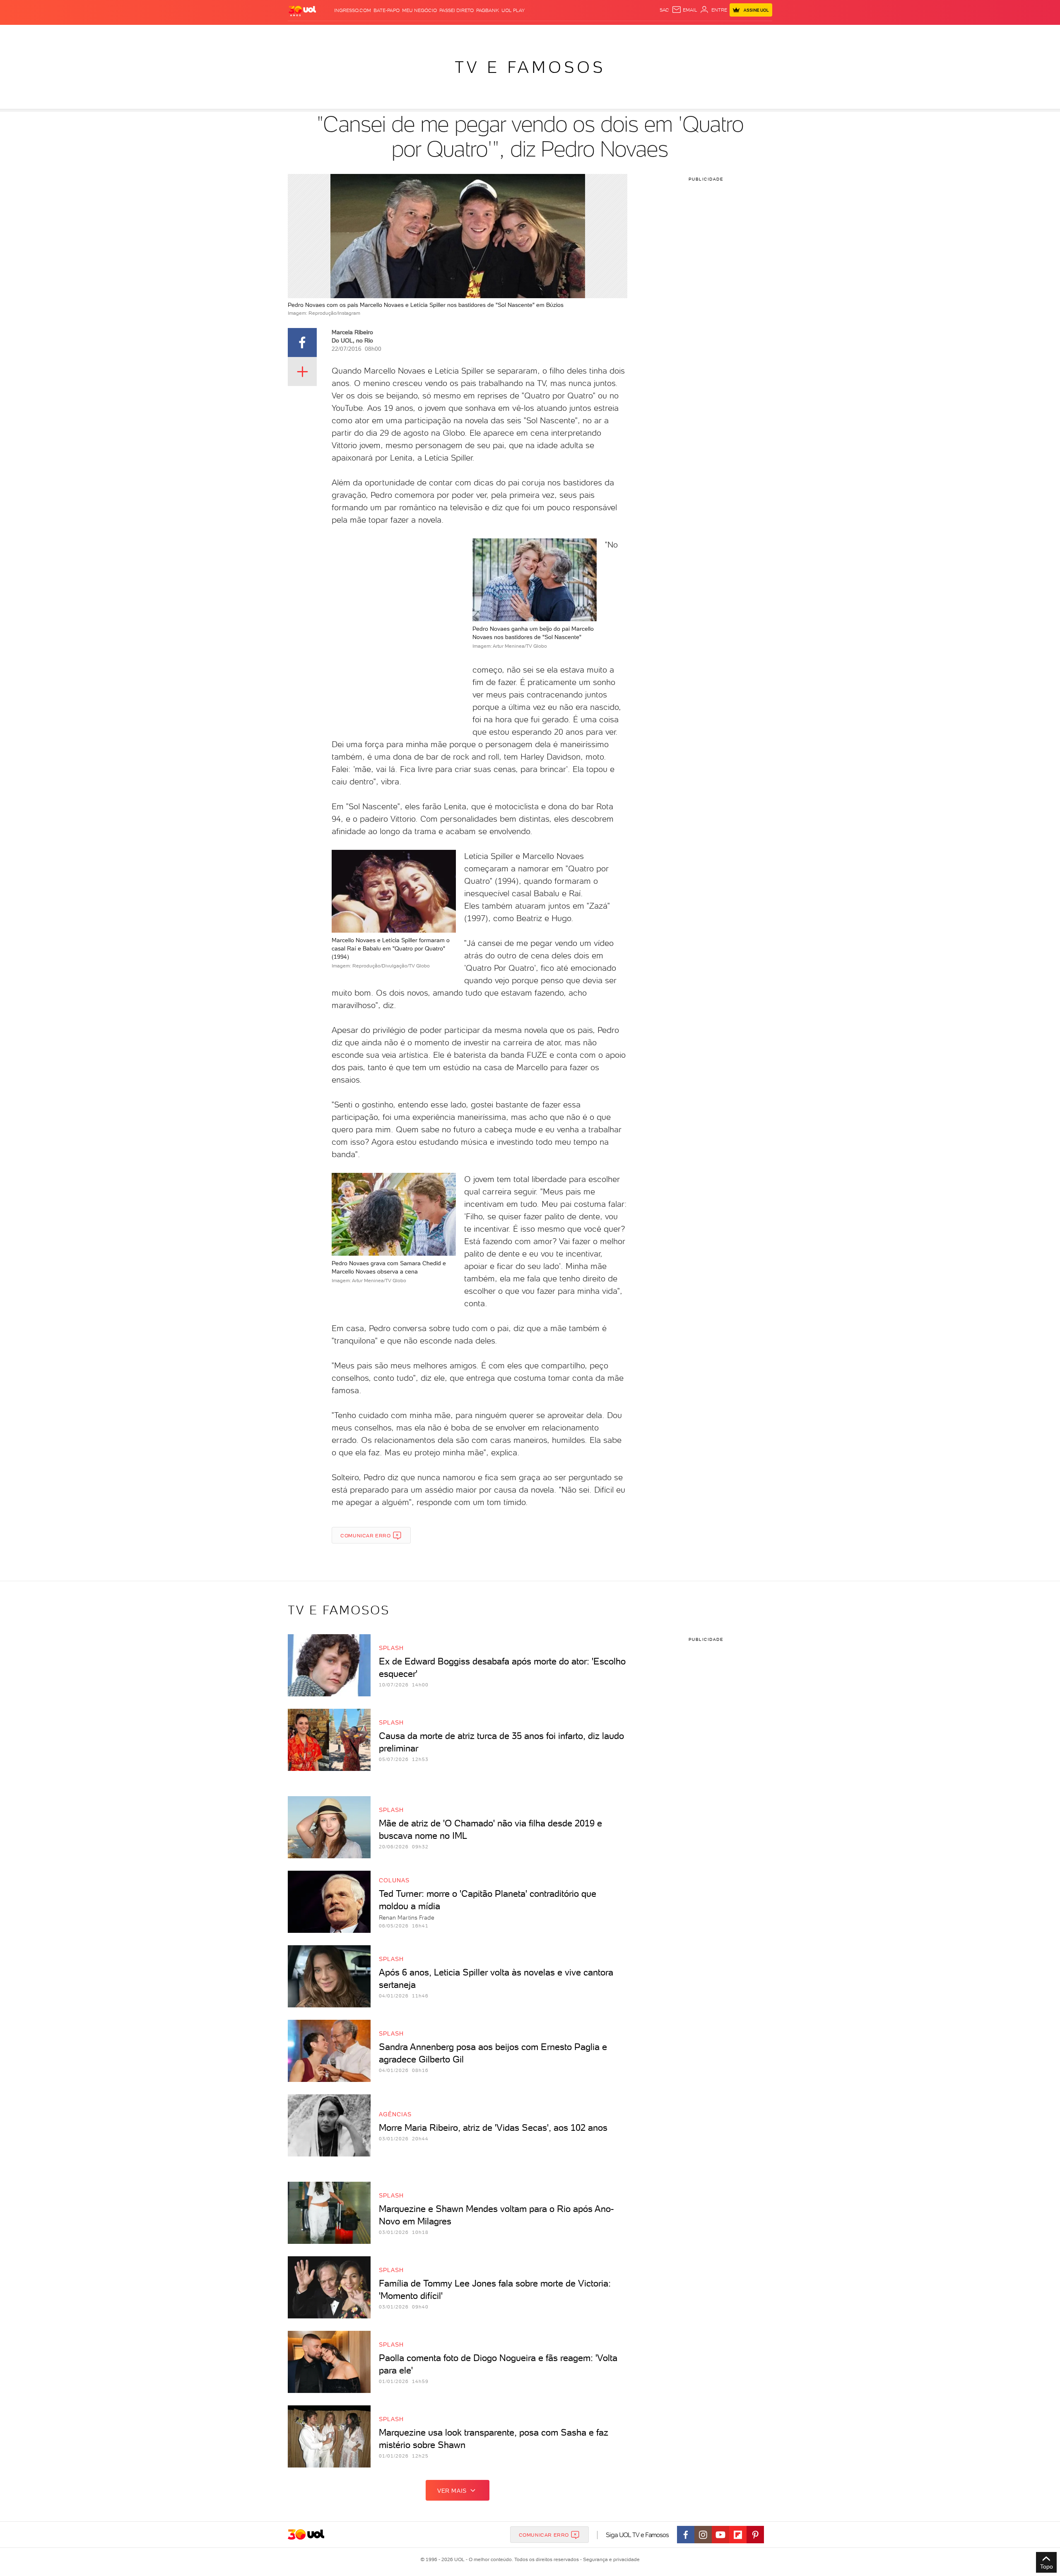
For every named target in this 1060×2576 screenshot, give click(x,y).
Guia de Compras (758, 33)
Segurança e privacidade (610, 2559)
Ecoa (624, 33)
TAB (690, 33)
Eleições (353, 33)
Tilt (610, 33)
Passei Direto (457, 10)
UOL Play (513, 10)
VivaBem (591, 33)
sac (664, 10)
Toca (723, 33)
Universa (563, 33)
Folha (488, 33)
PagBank (488, 10)
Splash (537, 33)
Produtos (304, 33)
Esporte (511, 33)
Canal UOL (648, 33)
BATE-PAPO (387, 10)
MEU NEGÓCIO (419, 10)
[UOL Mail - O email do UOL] (684, 10)
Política (409, 33)
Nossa (675, 33)
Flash (329, 33)
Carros (435, 33)
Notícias (382, 33)
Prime (705, 33)
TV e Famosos (530, 67)
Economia (463, 33)
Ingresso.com (353, 10)
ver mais (452, 2491)
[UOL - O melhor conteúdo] (302, 11)
